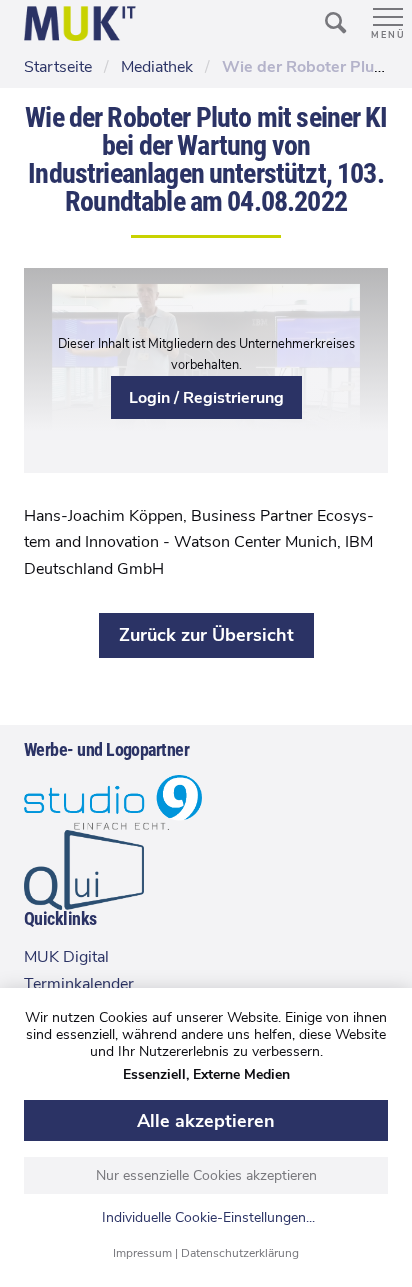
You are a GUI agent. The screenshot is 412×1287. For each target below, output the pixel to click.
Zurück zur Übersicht (206, 635)
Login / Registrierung (206, 398)
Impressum (142, 1253)
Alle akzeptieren (206, 1121)
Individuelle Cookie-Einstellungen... (208, 1218)
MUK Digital (66, 957)
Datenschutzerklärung (240, 1253)
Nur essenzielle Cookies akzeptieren (206, 1175)
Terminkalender (79, 984)
